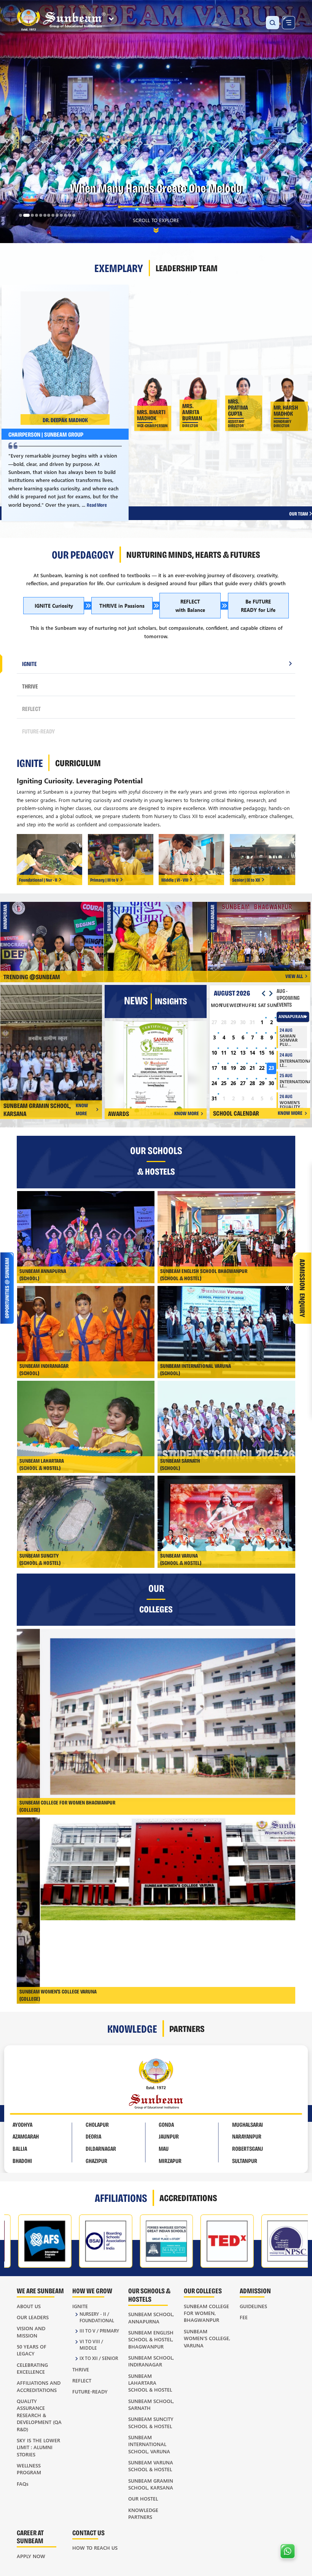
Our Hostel (143, 2498)
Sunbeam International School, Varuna (149, 2444)
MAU (164, 2148)
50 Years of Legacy (32, 2350)
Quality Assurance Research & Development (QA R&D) (39, 2415)
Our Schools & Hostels (149, 2294)
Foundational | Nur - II (38, 880)
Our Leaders (33, 2317)
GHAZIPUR (96, 2161)
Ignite (80, 2306)
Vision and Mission (31, 2332)
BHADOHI (22, 2161)
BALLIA (20, 2148)
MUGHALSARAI (248, 2124)
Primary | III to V (104, 880)
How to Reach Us (95, 2548)
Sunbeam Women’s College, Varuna (207, 2338)
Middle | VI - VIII (175, 880)
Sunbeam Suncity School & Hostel (151, 2422)
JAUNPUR (169, 2136)
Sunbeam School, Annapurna (151, 2317)
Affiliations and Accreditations (39, 2386)
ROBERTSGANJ (248, 2148)
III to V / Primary (99, 2331)
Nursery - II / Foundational (97, 2317)
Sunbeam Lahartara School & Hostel (150, 2383)
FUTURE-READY (38, 731)
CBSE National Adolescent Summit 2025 (262, 936)
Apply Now (31, 2556)
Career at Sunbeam (30, 2536)
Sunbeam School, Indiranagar (151, 2361)
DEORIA (93, 2136)
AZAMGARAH (26, 2136)
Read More (97, 505)
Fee (244, 2317)
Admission (255, 2290)
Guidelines (253, 2306)
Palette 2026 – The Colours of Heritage (55, 936)
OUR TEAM (299, 513)
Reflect (82, 2380)
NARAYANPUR (247, 2136)
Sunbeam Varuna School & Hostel (151, 2466)
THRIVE (30, 686)
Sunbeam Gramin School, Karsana (151, 2484)
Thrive (81, 2369)
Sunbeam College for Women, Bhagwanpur (206, 2313)
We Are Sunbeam (40, 2290)
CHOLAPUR (97, 2124)
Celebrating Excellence (32, 2368)
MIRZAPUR (170, 2161)
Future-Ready (90, 2391)
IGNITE (29, 664)
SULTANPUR (245, 2161)
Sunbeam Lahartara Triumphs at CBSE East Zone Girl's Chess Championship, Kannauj (159, 936)
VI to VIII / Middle (91, 2345)
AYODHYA (22, 2124)
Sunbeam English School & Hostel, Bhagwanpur (151, 2339)
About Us (29, 2306)
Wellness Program (29, 2469)
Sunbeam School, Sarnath (151, 2404)
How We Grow (92, 2290)
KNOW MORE (82, 1109)
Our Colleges (203, 2290)
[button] (21, 215)
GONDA (166, 2124)
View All (294, 976)
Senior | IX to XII (246, 880)
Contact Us (88, 2532)
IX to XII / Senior (99, 2358)
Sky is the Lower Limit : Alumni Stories (38, 2447)
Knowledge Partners (143, 2513)
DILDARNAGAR (101, 2148)
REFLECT (31, 708)
